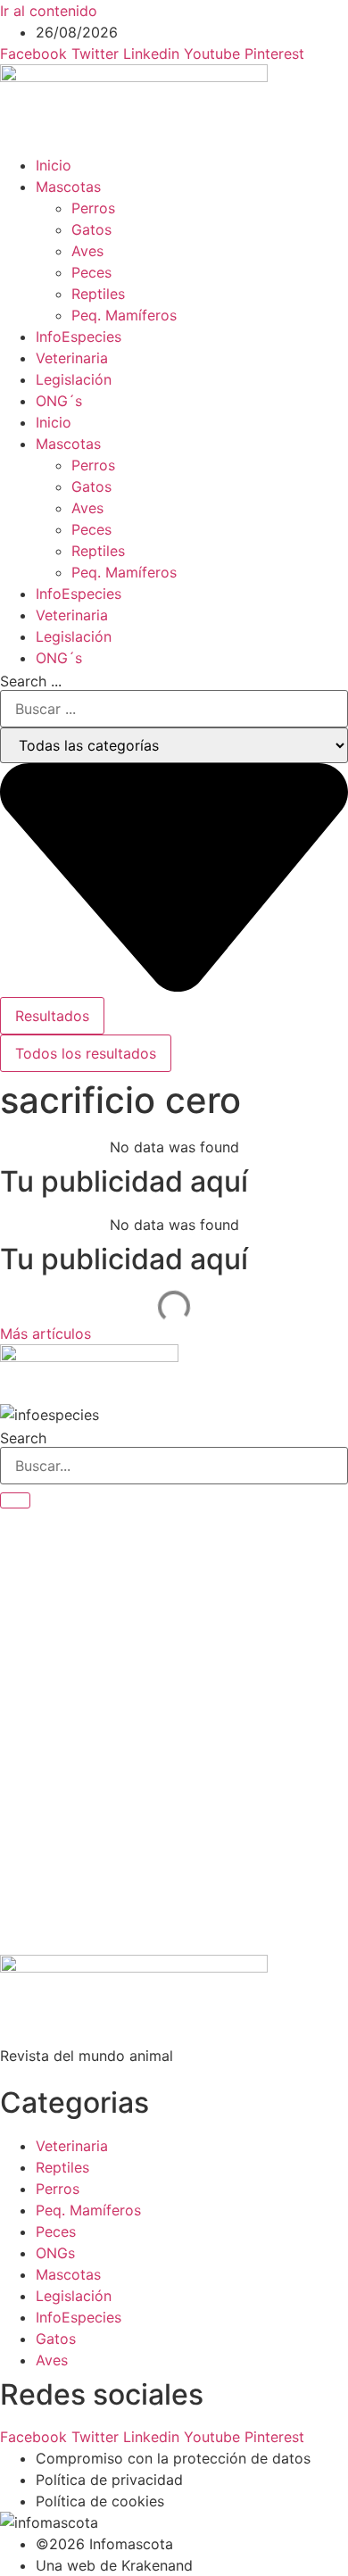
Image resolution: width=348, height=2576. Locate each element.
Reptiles (98, 294)
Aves (87, 251)
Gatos (91, 229)
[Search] (15, 1500)
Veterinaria (72, 358)
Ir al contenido (49, 11)
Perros (93, 208)
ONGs (55, 2253)
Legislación (74, 379)
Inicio (54, 165)
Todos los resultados (86, 1053)
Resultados (52, 1016)
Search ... (31, 681)
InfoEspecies (79, 337)
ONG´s (59, 401)
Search (23, 1438)
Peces (91, 272)
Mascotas (68, 187)
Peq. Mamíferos (124, 315)
